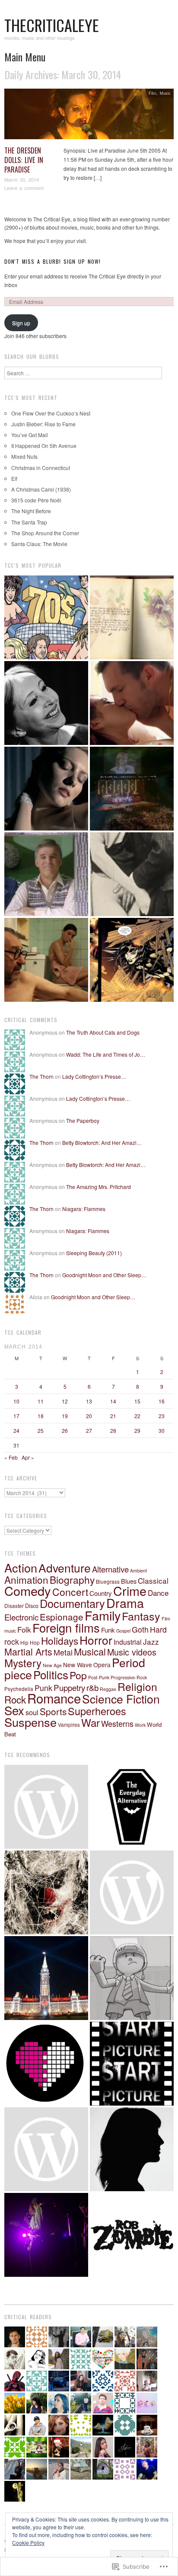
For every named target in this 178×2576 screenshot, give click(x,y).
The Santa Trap (29, 522)
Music (165, 93)
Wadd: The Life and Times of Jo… (106, 1054)
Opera (102, 1665)
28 (113, 1430)
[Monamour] (46, 789)
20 (89, 1416)
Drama (125, 1603)
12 (65, 1401)
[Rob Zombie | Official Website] (132, 2235)
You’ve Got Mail (30, 435)
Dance (158, 1593)
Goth (140, 1629)
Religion (137, 1686)
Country (101, 1593)
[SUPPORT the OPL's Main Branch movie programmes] (46, 1807)
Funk (108, 1630)
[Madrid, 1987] (46, 960)
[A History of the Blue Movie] (132, 874)
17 (16, 1416)
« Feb (11, 1457)
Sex (14, 1710)
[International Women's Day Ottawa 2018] (46, 2149)
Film (153, 93)
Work (140, 1725)
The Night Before (31, 511)
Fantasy (141, 1616)
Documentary (72, 1603)
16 (162, 1401)
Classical (153, 1580)
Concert (70, 1592)
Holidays (60, 1640)
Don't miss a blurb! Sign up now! (52, 261)
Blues (129, 1581)
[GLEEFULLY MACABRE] (46, 1892)
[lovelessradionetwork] (46, 2064)
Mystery (23, 1663)
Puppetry (69, 1687)
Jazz (151, 1641)
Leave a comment (24, 188)
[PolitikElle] (46, 1978)
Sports (53, 1711)
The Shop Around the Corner (45, 533)
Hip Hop (30, 1642)
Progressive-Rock (129, 1677)
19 (65, 1416)
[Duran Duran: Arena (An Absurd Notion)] (132, 789)
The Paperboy (83, 1120)
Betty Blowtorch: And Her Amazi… (102, 1143)
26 (65, 1430)
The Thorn (41, 1076)
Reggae (108, 1689)
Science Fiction (121, 1699)
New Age (52, 1665)
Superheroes (97, 1711)
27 (89, 1430)
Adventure (65, 1568)
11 (41, 1401)
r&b (92, 1687)
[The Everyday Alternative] (132, 1807)
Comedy (28, 1590)
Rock (15, 1699)
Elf (14, 478)
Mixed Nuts (24, 456)
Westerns (117, 1723)
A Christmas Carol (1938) (41, 489)
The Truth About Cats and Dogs (103, 1032)
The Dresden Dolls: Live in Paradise (24, 160)
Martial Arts (28, 1651)
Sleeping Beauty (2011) (94, 1253)
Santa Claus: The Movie (39, 544)
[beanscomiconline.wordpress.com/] (132, 1978)
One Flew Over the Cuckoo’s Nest (51, 413)
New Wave (78, 1665)
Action (21, 1568)
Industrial (128, 1642)
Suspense (30, 1722)
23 (162, 1416)
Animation (26, 1579)
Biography (72, 1580)
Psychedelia (19, 1689)
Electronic (21, 1617)
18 (41, 1416)
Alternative (110, 1569)
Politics (51, 1674)
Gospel (123, 1631)
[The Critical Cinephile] (132, 2064)
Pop (78, 1675)
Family (103, 1615)
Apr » (28, 1457)
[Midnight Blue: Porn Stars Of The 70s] (46, 617)
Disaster (14, 1606)
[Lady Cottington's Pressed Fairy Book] (132, 617)
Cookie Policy (28, 2542)
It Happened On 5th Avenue (44, 446)
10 (16, 1401)
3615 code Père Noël (36, 500)
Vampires (69, 1724)
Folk (24, 1629)
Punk (43, 1688)
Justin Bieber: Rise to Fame (43, 424)
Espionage (62, 1617)
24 (16, 1430)
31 (16, 1445)
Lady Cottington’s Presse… (94, 1076)
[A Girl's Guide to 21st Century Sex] (132, 703)
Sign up (21, 323)
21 (113, 1416)
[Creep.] (132, 2149)
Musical (90, 1651)
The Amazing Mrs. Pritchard (99, 1187)
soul (32, 1712)
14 (113, 1401)
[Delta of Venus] (46, 703)
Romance (54, 1698)
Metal (63, 1652)
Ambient (138, 1571)
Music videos (132, 1652)
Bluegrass (108, 1581)
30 (162, 1430)
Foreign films (66, 1627)
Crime (130, 1590)
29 (137, 1430)
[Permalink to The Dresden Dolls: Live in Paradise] (89, 116)
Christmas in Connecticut (41, 468)
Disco (32, 1606)
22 (137, 1416)
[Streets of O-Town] (46, 2235)
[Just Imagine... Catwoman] (132, 960)
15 (137, 1401)
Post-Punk (99, 1677)
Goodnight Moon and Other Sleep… (104, 1275)
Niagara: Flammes (84, 1209)
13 (89, 1401)
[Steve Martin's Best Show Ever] (46, 874)
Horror (96, 1640)
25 (41, 1430)
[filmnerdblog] (132, 1892)
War (91, 1722)
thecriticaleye (52, 25)
